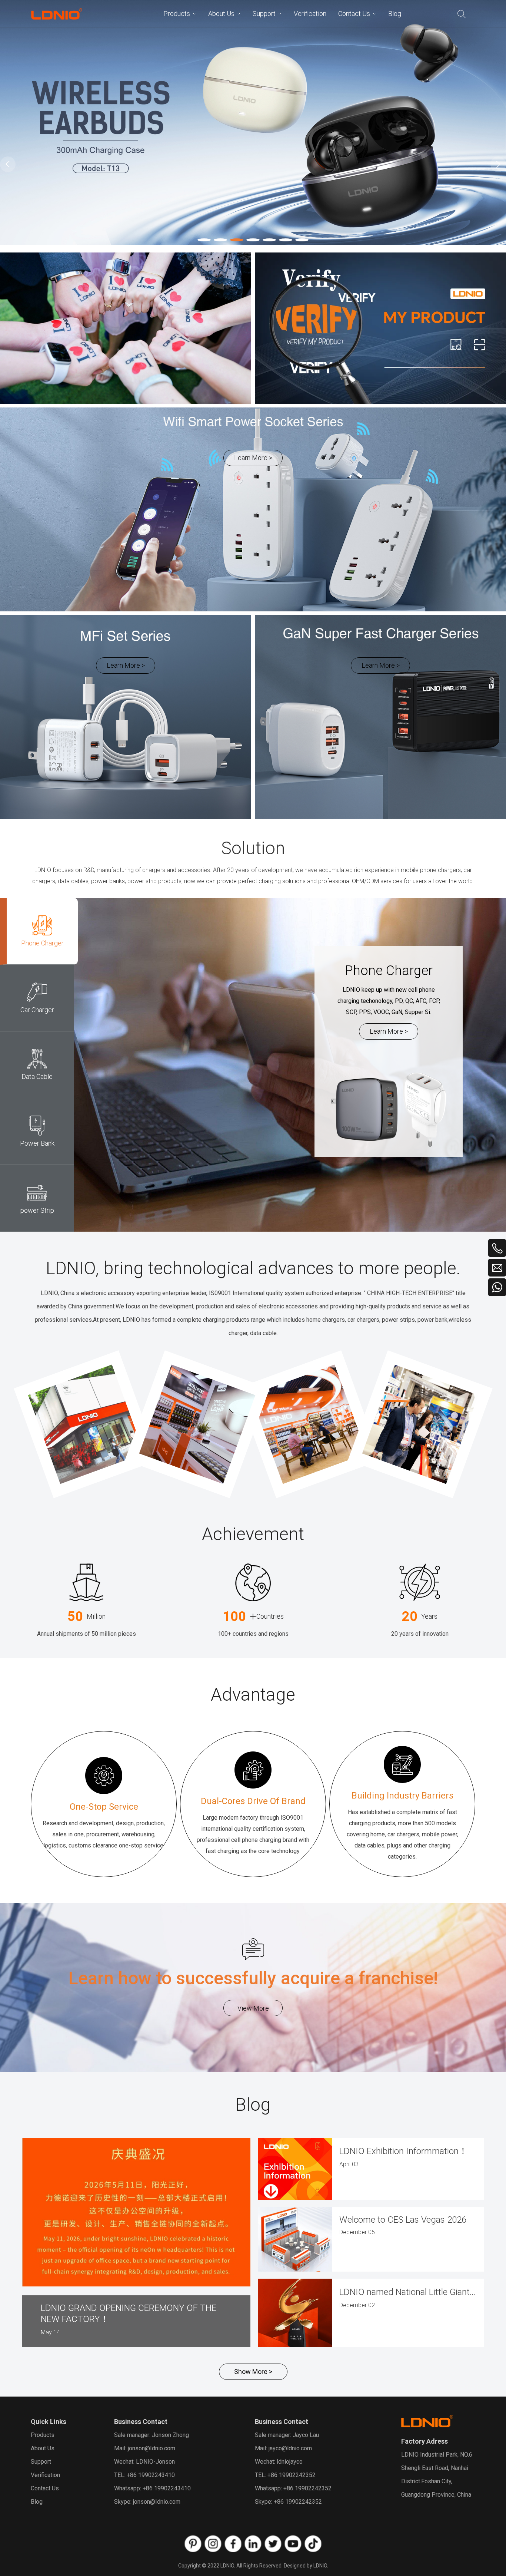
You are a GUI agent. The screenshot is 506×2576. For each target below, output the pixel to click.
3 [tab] (232, 241)
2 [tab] (216, 241)
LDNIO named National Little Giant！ (408, 2292)
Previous (8, 164)
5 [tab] (265, 241)
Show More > (253, 2372)
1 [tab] (200, 241)
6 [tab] (281, 241)
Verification (45, 2475)
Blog (37, 2502)
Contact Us (45, 2488)
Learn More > (253, 458)
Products (43, 2435)
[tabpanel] (253, 123)
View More (253, 2008)
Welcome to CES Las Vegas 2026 (403, 2220)
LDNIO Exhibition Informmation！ (403, 2151)
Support (41, 2462)
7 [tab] (297, 241)
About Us (43, 2448)
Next (498, 164)
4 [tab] (249, 241)
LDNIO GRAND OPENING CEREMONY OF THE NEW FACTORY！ (129, 2314)
